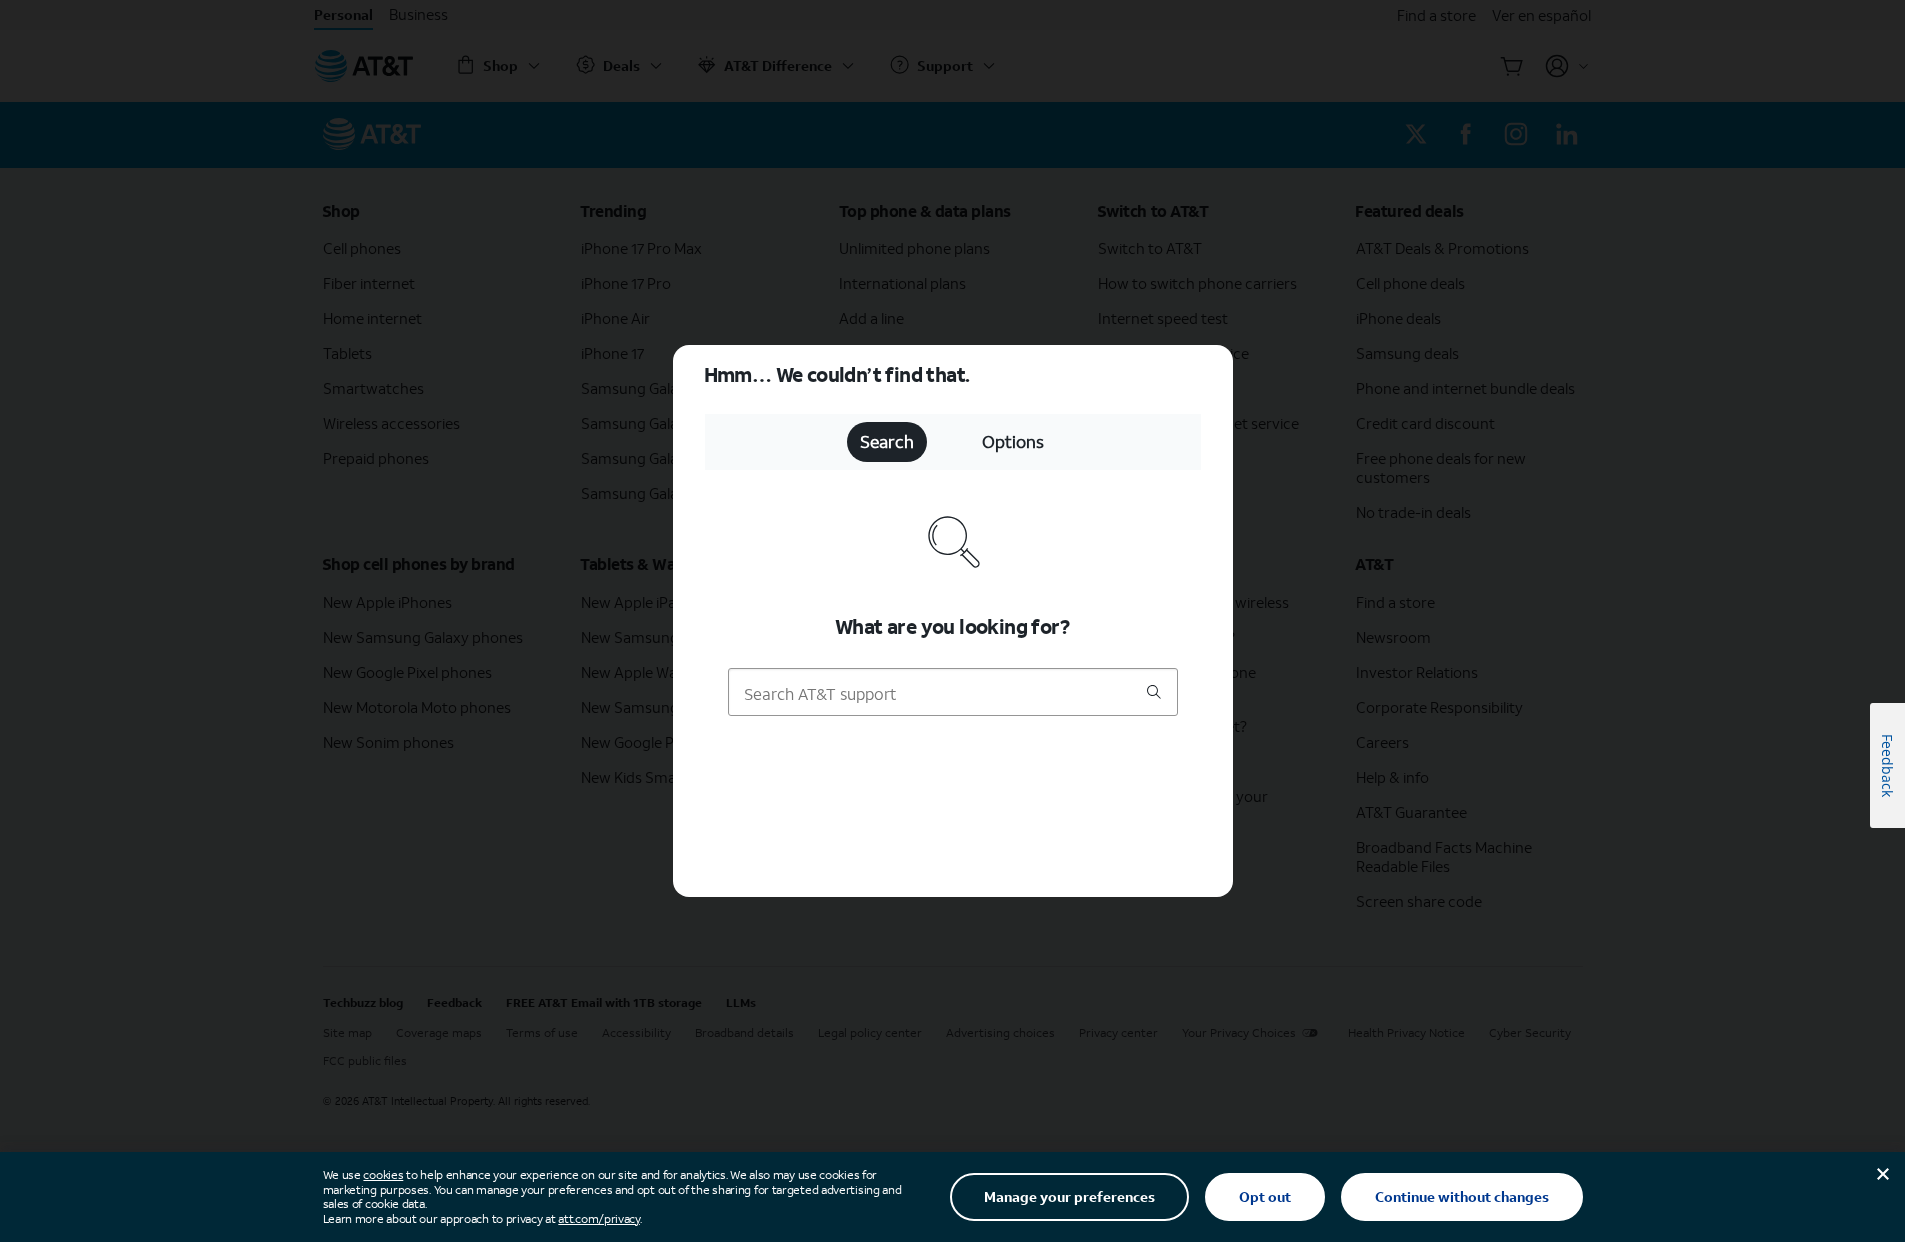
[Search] (1154, 694)
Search (887, 441)
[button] (952, 621)
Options (1013, 441)
